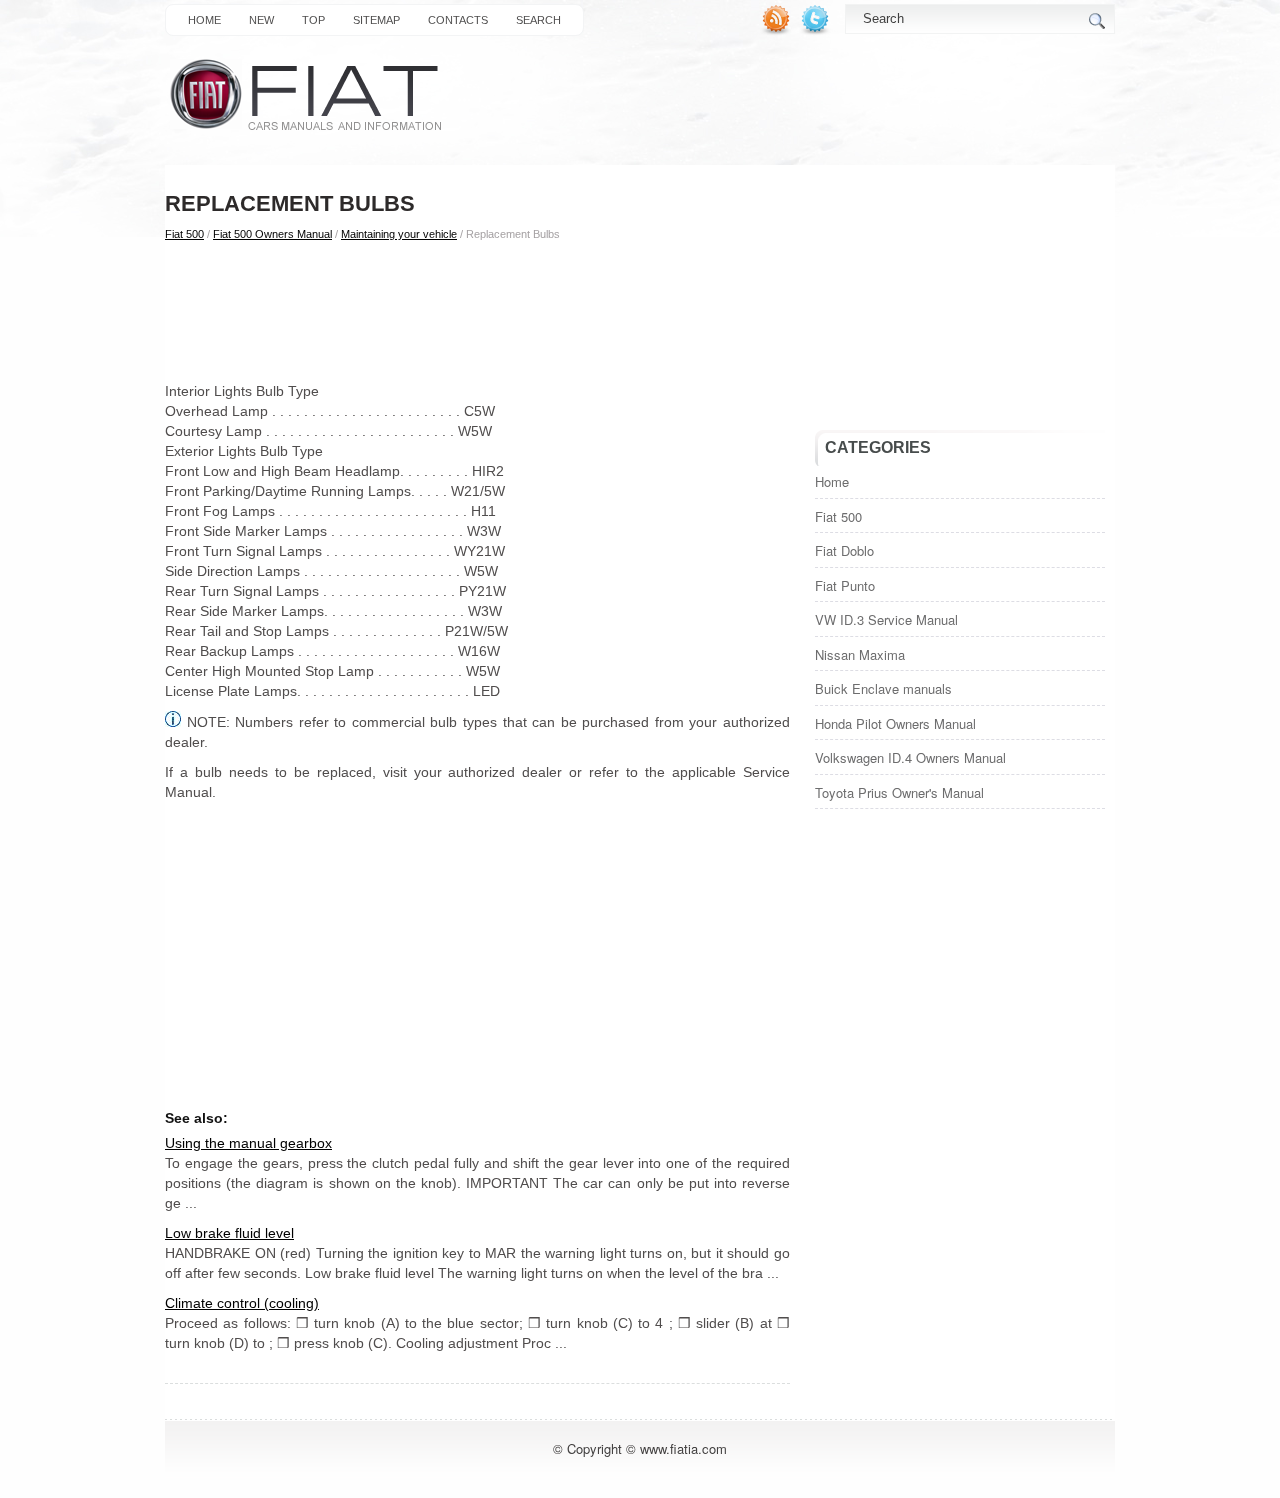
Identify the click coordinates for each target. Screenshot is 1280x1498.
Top (313, 20)
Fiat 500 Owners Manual (272, 234)
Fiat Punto (845, 585)
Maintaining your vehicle (399, 234)
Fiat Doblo (844, 550)
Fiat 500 (184, 234)
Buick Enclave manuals (883, 688)
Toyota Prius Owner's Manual (899, 792)
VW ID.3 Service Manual (886, 619)
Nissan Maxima (860, 654)
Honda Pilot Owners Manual (895, 723)
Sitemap (376, 20)
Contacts (458, 20)
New (261, 20)
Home (204, 20)
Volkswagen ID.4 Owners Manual (910, 757)
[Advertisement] (477, 311)
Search (538, 20)
